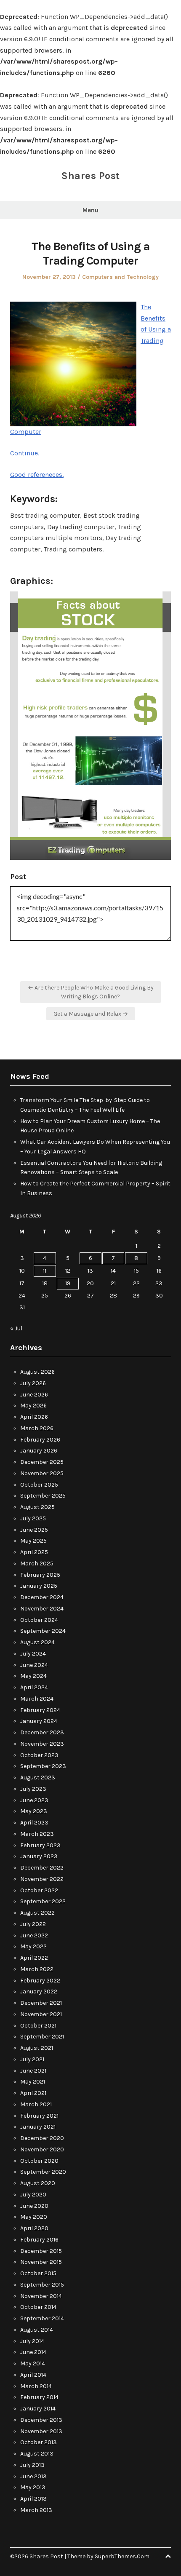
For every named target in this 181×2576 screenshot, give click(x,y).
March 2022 (37, 1969)
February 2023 (40, 1845)
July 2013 (32, 2465)
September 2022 (43, 1901)
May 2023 (34, 1811)
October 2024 (39, 1620)
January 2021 (38, 2127)
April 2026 (34, 1417)
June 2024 (34, 1665)
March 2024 (37, 1699)
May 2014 (33, 2363)
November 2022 (42, 1879)
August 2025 (37, 1507)
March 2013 (36, 2510)
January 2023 (39, 1856)
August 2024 (37, 1642)
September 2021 (42, 2037)
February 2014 (39, 2397)
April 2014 (33, 2375)
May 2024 (33, 1676)
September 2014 (42, 2318)
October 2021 (38, 2026)
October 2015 (38, 2273)
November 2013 (41, 2431)
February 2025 (40, 1575)
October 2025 (39, 1485)
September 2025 (43, 1496)
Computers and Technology (120, 277)
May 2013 (33, 2487)
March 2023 (37, 1834)
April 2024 (34, 1687)
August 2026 (37, 1372)
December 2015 (41, 2251)
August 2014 (37, 2330)
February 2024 (40, 1710)
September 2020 (43, 2172)
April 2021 (33, 2093)
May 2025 (33, 1541)
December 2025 (42, 1462)
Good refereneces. (37, 475)
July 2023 (33, 1789)
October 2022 (39, 1890)
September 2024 (43, 1631)
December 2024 (42, 1597)
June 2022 (34, 1935)
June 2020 (34, 2206)
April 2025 (34, 1552)
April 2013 (33, 2499)
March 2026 (37, 1428)
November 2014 (41, 2296)
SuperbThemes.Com (122, 2556)
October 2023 (39, 1755)
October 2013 (39, 2442)
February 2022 (40, 1981)
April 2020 (34, 2228)
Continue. (25, 453)
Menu (90, 210)
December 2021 (41, 2003)
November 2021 (41, 2014)
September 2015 (42, 2285)
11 (45, 1271)
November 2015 (41, 2262)
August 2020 (38, 2183)
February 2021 (39, 2116)
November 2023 (42, 1744)
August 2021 (37, 2048)
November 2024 (42, 1609)
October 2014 (38, 2307)
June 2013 (33, 2476)
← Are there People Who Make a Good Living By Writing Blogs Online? (91, 992)
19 (68, 1283)
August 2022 (37, 1913)
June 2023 (34, 1800)
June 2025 (34, 1530)
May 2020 (34, 2217)
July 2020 (33, 2195)
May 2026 (33, 1406)
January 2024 (39, 1721)
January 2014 (38, 2409)
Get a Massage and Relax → (91, 1014)
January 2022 (39, 1992)
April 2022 (34, 1958)
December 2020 (42, 2138)
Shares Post (90, 176)
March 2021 (36, 2104)
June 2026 (34, 1395)
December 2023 (42, 1732)
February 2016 (39, 2240)
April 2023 (34, 1823)
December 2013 (41, 2420)
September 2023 (43, 1766)
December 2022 (42, 1868)
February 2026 (40, 1440)
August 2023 (38, 1778)
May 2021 (33, 2082)
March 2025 (37, 1564)
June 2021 (33, 2071)
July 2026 (33, 1383)
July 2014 (32, 2341)
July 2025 (33, 1518)
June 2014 (33, 2352)
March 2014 (36, 2386)
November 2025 (42, 1473)
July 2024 (33, 1654)
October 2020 (39, 2161)
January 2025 (39, 1586)
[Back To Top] (168, 2556)
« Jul (16, 1328)
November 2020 (42, 2149)
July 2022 (33, 1924)
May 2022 (33, 1946)
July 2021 (32, 2059)
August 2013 (37, 2454)
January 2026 (39, 1451)
